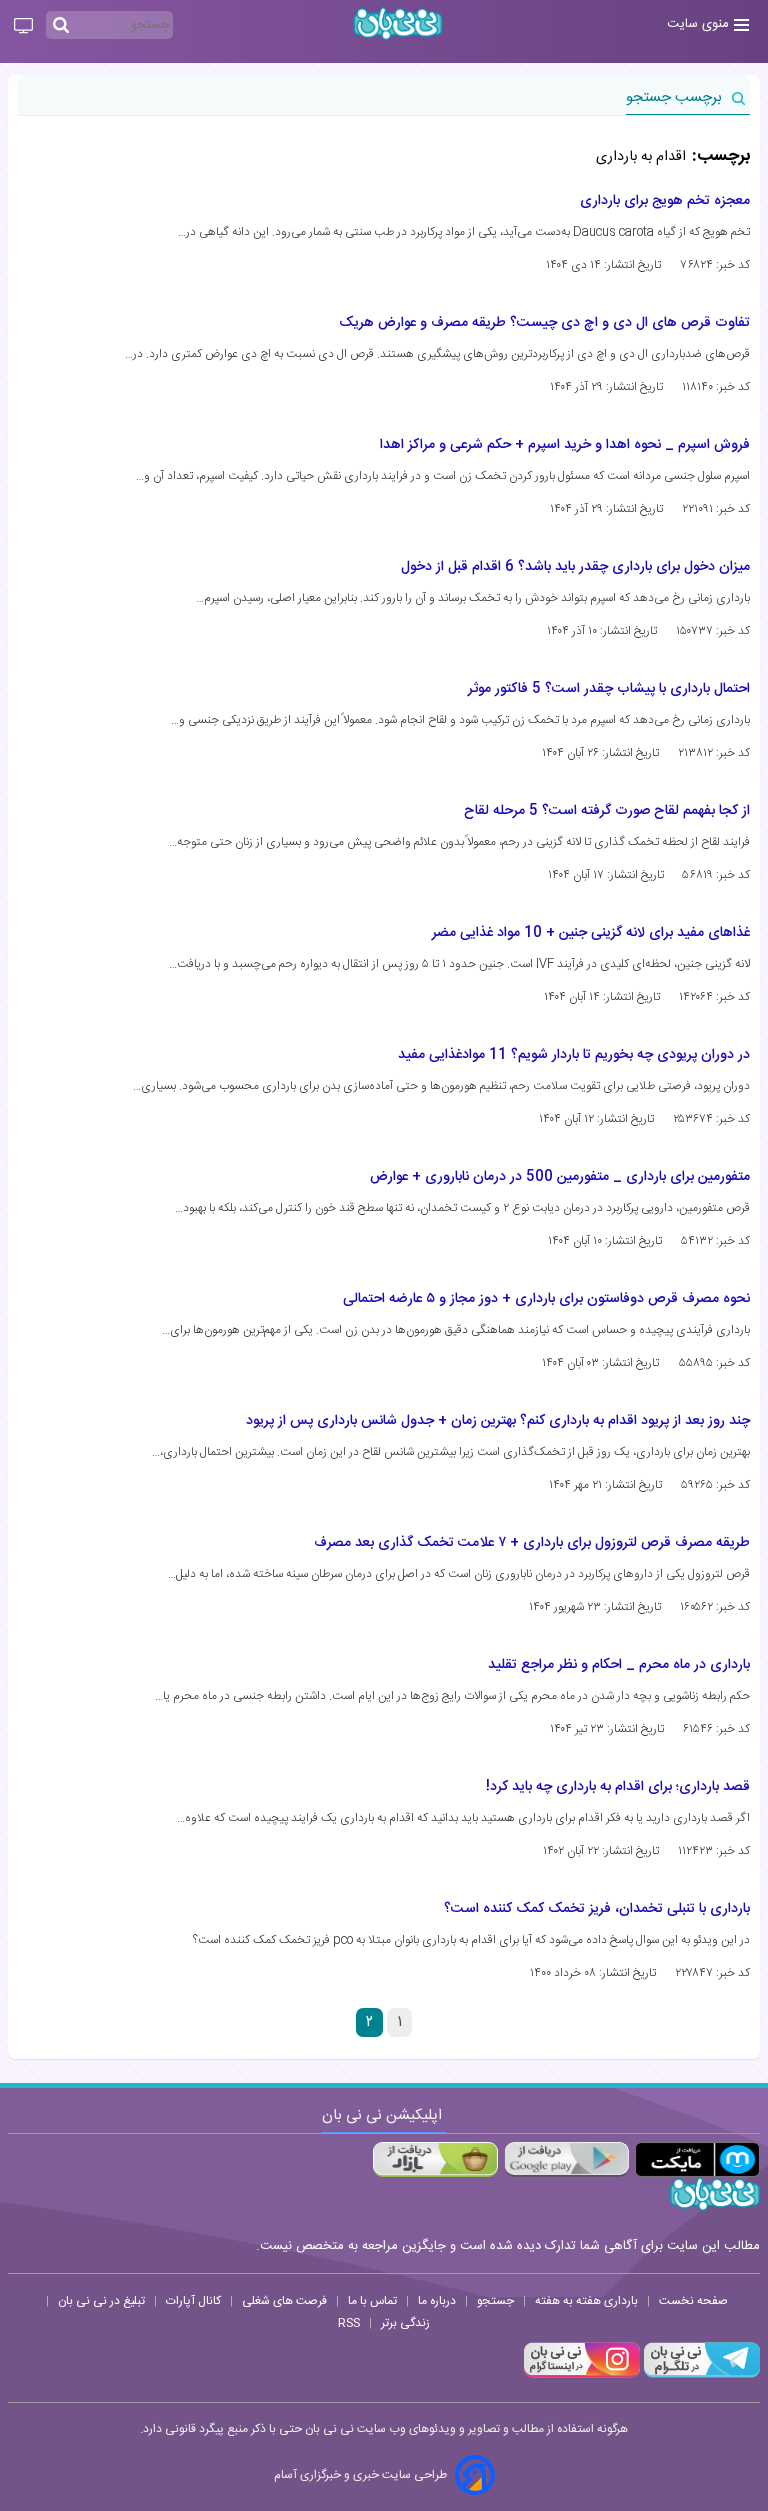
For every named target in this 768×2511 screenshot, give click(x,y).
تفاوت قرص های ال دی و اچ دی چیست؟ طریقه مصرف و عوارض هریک (544, 323)
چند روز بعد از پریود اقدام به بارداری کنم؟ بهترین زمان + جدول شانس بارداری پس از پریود (498, 1421)
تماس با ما (372, 2301)
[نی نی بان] (398, 23)
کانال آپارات (193, 2301)
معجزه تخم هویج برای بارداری (665, 201)
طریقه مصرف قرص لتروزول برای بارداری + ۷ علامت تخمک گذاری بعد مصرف (532, 1543)
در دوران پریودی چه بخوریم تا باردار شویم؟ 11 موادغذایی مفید (574, 1055)
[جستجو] (61, 26)
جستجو (495, 2301)
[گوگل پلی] (566, 2159)
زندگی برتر (405, 2323)
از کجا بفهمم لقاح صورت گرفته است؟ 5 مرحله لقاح (607, 811)
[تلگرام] (700, 2375)
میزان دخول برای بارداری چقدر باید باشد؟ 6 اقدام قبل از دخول (575, 567)
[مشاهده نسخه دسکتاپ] (23, 27)
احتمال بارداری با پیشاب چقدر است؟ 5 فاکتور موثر (609, 689)
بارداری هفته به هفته (586, 2301)
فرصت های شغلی (284, 2301)
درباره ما (437, 2301)
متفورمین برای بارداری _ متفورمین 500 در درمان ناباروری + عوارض (560, 1177)
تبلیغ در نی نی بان (101, 2301)
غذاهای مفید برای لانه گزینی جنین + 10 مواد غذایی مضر (591, 933)
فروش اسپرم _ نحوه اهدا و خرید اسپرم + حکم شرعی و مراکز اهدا (565, 445)
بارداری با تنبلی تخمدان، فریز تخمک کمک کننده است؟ (597, 1909)
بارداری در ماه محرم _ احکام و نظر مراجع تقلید (619, 1665)
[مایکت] (697, 2159)
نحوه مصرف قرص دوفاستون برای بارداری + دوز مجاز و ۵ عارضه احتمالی (546, 1299)
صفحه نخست (693, 2301)
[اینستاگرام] (582, 2375)
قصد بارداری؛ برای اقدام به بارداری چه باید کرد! (618, 1787)
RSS (349, 2323)
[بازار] (435, 2159)
